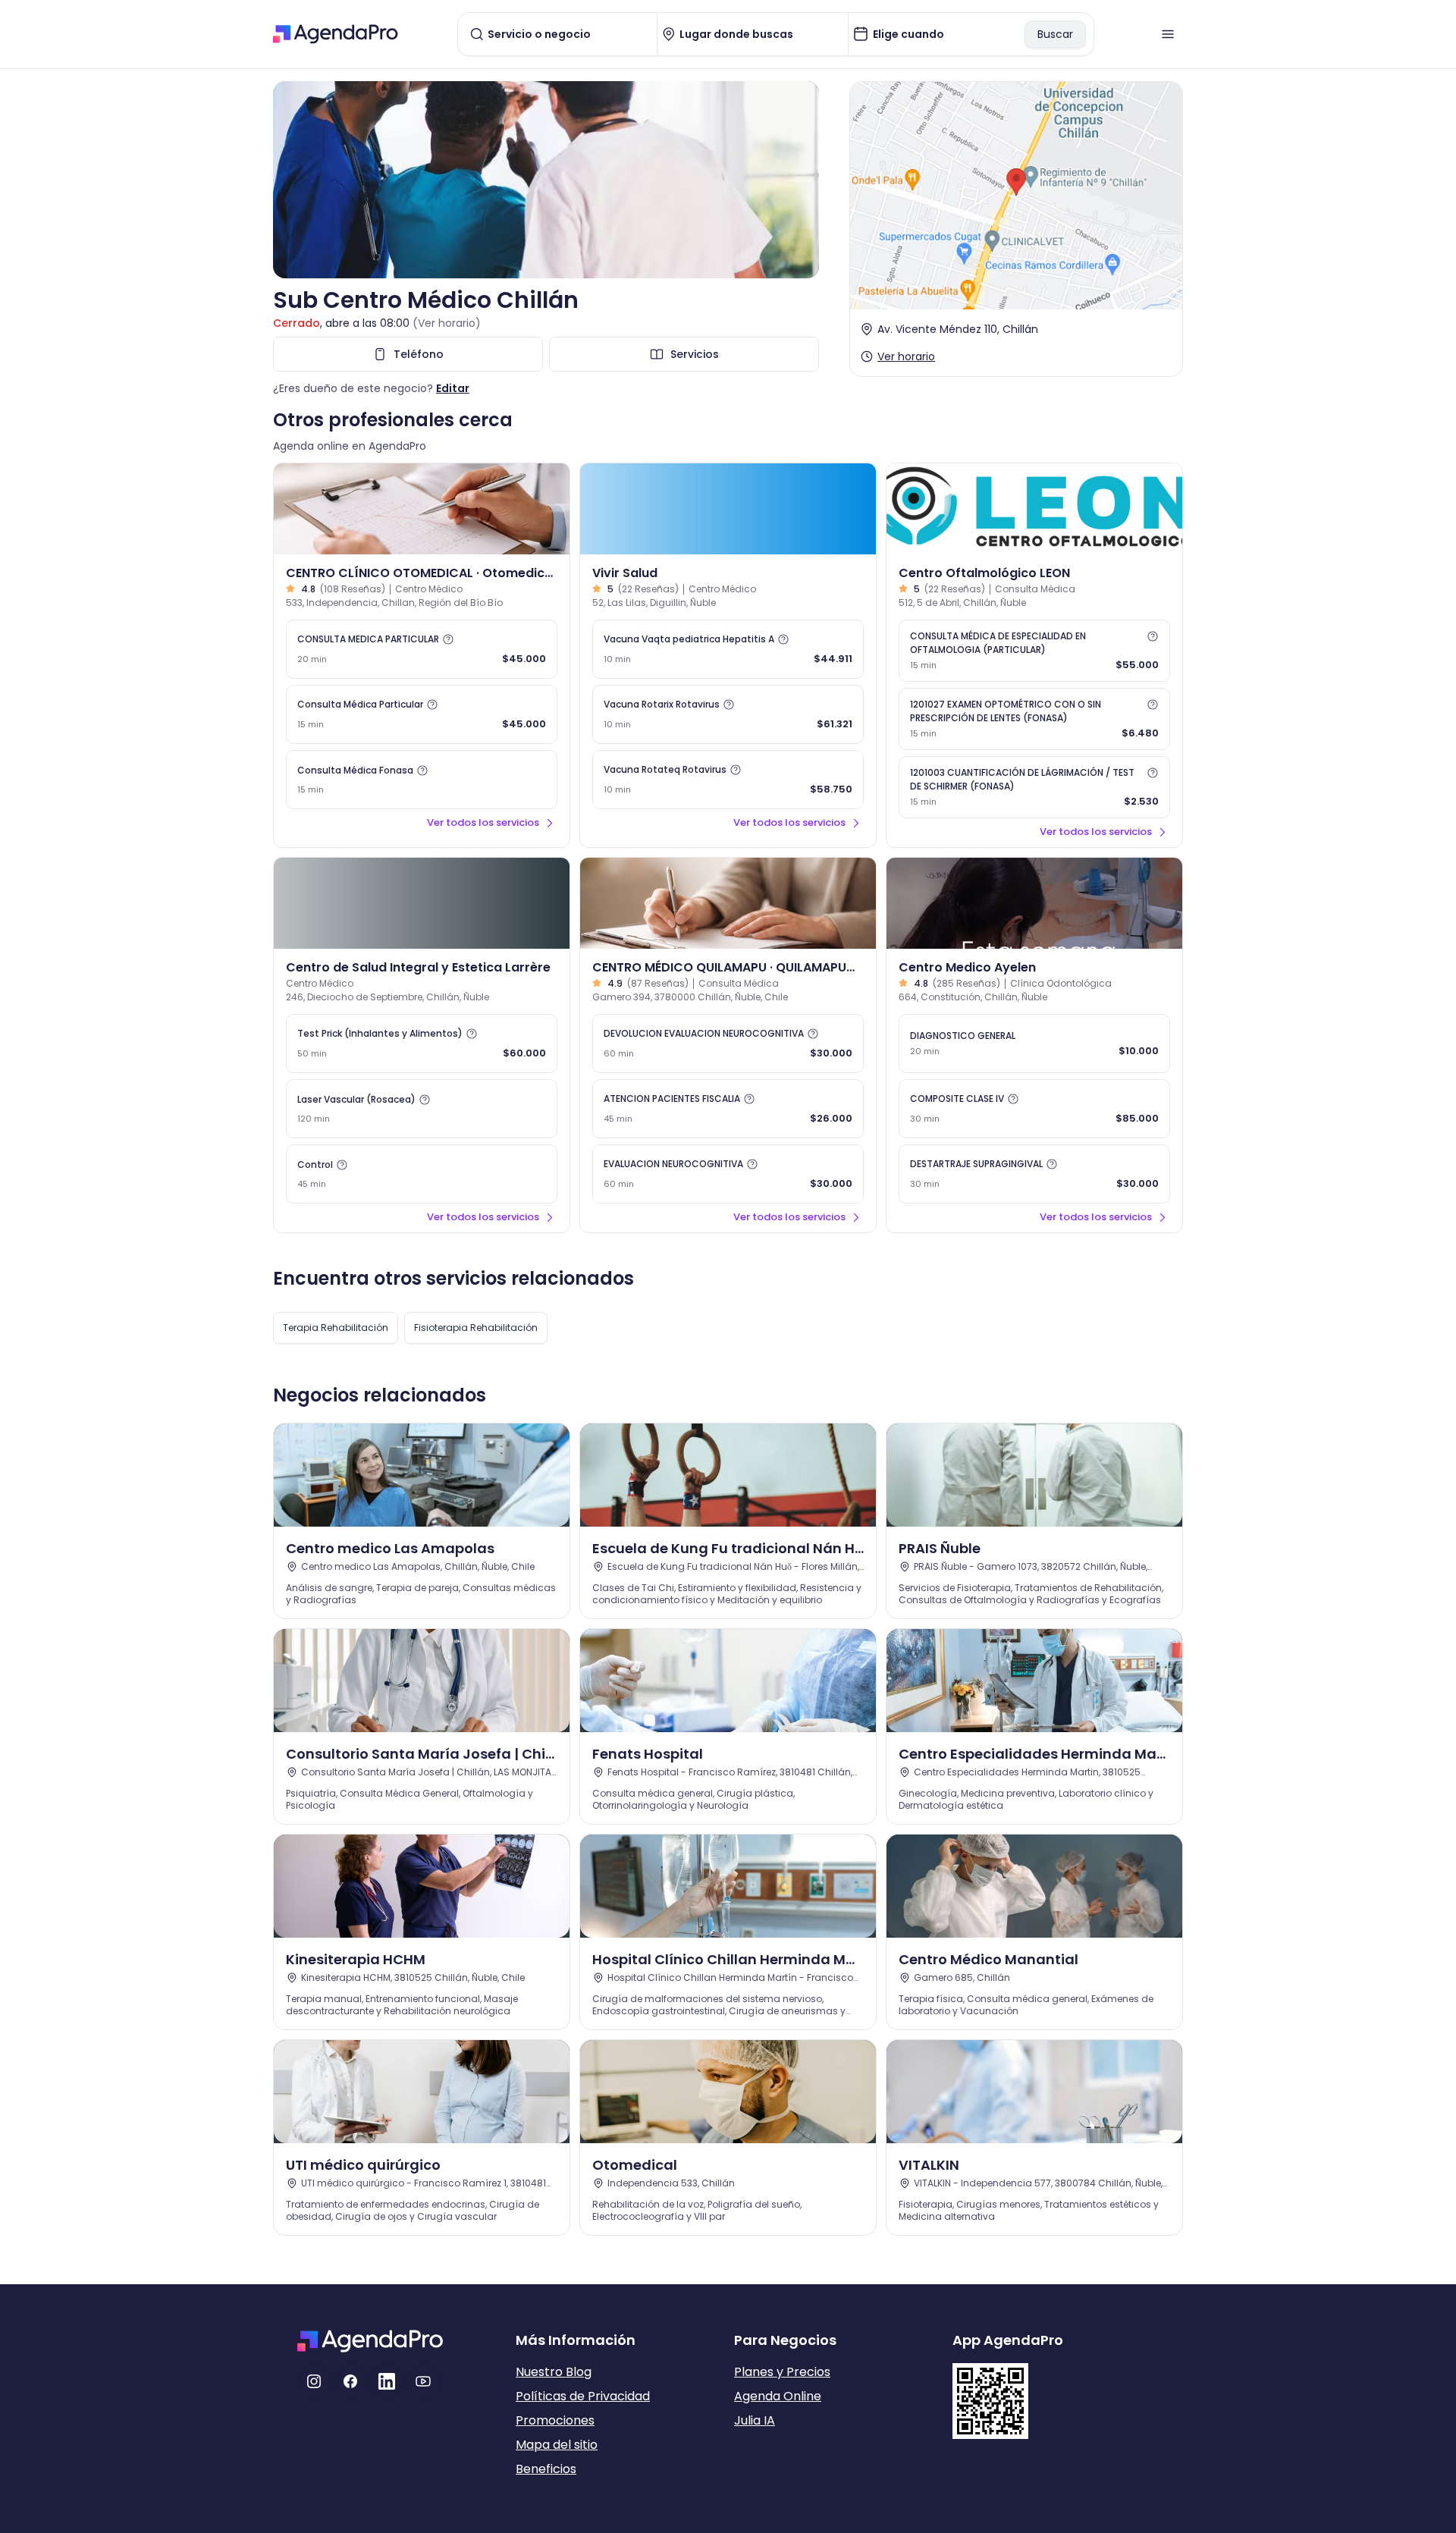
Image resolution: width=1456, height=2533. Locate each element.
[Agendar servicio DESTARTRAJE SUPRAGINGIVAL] (1034, 1174)
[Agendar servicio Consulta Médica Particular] (422, 714)
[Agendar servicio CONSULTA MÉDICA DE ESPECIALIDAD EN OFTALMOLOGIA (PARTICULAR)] (1034, 651)
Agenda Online (778, 2396)
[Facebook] (350, 2381)
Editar (453, 388)
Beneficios (546, 2469)
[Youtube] (423, 2381)
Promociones (555, 2420)
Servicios (695, 354)
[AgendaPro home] (336, 34)
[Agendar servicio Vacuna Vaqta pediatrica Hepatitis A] (728, 649)
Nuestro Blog (554, 2372)
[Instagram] (314, 2381)
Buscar (1055, 34)
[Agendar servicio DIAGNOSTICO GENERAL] (1034, 1044)
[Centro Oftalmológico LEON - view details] (1034, 509)
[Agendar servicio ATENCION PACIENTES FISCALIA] (728, 1109)
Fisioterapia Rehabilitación (476, 1328)
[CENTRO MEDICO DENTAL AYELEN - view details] (1034, 903)
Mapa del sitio (557, 2445)
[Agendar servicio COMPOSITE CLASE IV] (1034, 1109)
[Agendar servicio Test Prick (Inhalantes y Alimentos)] (422, 1044)
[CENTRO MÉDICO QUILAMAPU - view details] (728, 903)
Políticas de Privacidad (583, 2396)
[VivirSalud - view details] (728, 509)
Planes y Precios (782, 2372)
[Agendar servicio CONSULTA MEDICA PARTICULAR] (422, 649)
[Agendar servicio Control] (422, 1174)
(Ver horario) (447, 323)
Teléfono (419, 354)
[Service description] (448, 639)
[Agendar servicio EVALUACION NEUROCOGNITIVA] (728, 1174)
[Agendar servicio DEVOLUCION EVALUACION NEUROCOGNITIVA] (728, 1044)
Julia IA (755, 2420)
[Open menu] (1168, 34)
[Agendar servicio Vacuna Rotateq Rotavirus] (728, 780)
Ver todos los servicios (483, 822)
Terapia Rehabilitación (336, 1328)
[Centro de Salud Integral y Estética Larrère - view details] (422, 903)
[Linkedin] (387, 2381)
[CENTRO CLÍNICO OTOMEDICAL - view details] (422, 509)
